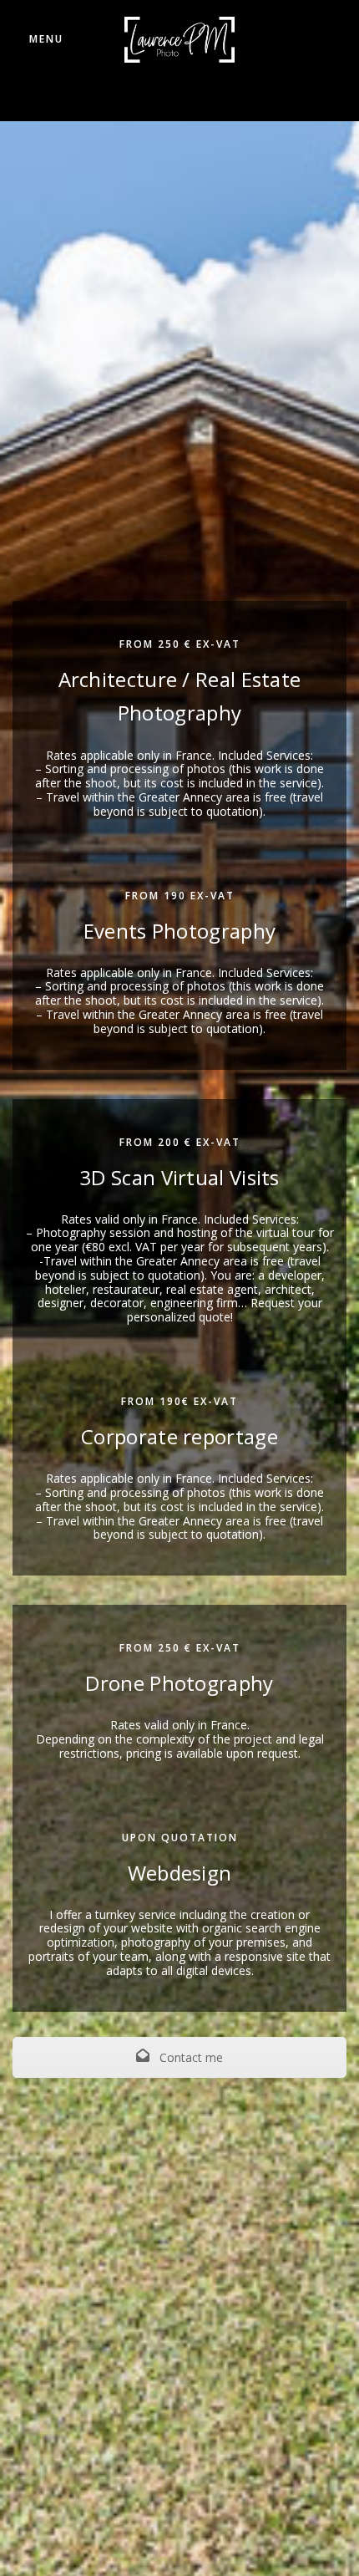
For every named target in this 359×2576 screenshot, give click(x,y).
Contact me (190, 2057)
